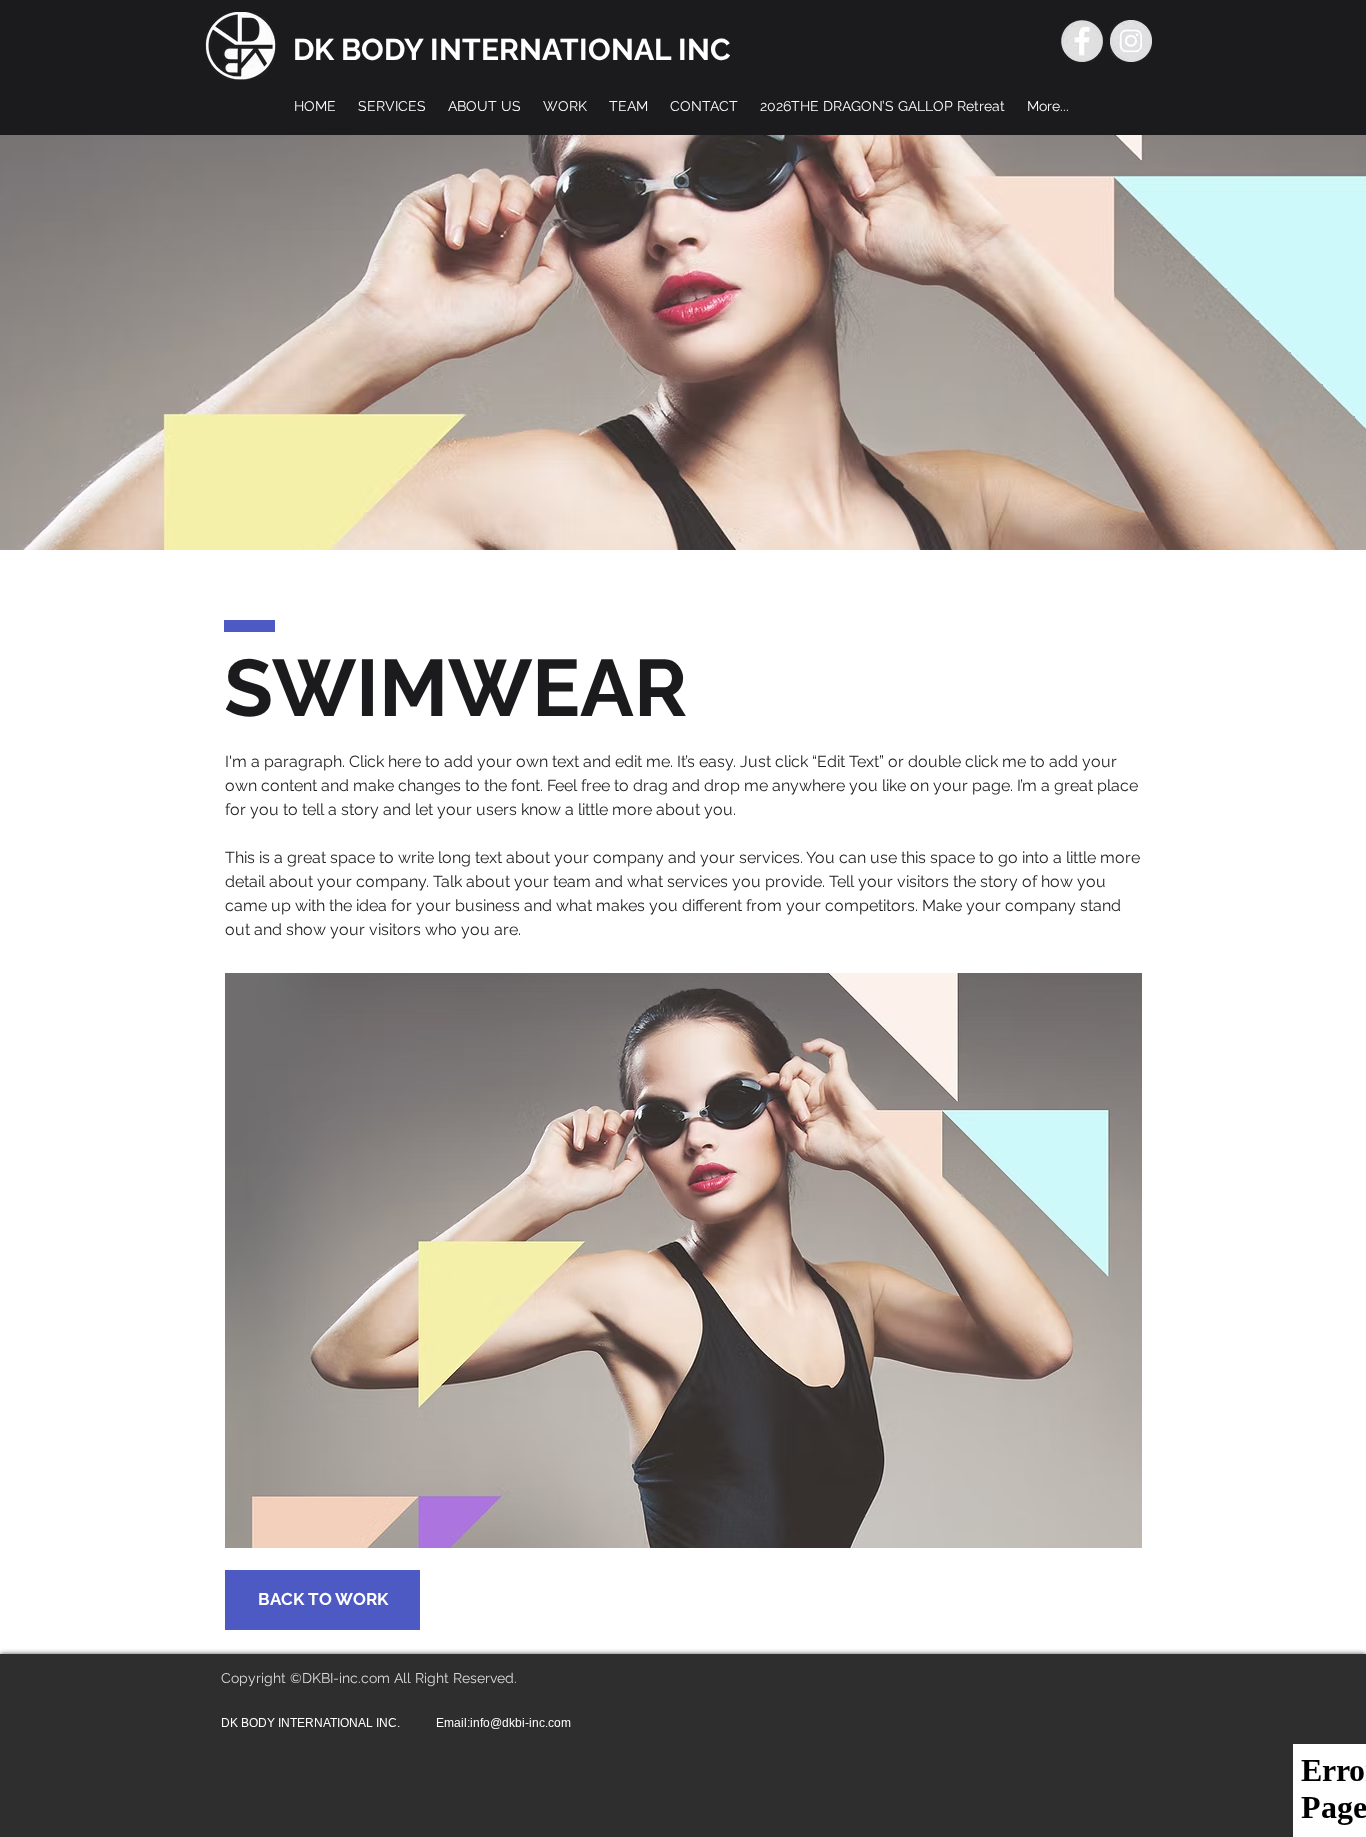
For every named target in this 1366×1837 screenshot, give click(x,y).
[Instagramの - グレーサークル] (1131, 41)
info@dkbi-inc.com (520, 1723)
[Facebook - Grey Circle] (1082, 41)
